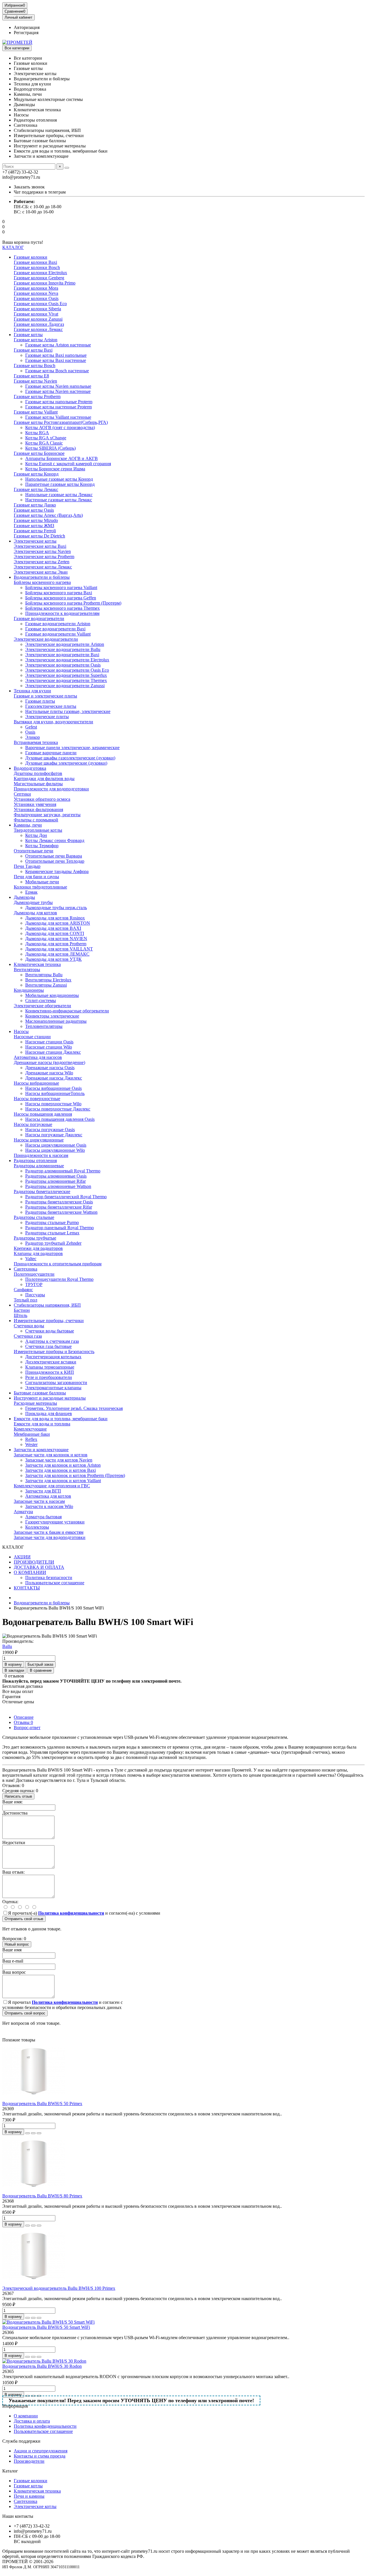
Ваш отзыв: (13, 1872)
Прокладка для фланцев (49, 1413)
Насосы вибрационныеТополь (55, 1093)
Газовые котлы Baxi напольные (56, 355)
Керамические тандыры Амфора (57, 871)
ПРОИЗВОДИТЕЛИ (34, 1562)
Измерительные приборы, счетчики (49, 1321)
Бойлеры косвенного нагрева (42, 582)
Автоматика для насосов (38, 1057)
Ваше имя (12, 1950)
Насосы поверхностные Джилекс (58, 1109)
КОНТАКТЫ (27, 1588)
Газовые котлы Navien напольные (58, 386)
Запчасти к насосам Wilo (49, 1506)
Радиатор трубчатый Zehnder (53, 1243)
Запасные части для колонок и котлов (51, 1455)
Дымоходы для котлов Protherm (56, 944)
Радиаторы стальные (34, 1217)
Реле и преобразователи (49, 1377)
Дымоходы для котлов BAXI (53, 928)
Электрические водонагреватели (46, 639)
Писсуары (35, 1295)
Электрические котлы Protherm (44, 557)
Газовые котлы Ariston (36, 340)
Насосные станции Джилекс (53, 1052)
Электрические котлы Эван (41, 572)
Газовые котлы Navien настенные (58, 391)
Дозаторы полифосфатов (38, 773)
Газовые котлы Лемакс (36, 489)
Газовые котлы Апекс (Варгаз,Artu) (48, 515)
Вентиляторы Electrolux (48, 980)
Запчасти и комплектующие (41, 1450)
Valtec (31, 1259)
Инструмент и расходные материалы (50, 1398)
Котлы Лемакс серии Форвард (55, 840)
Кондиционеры (29, 990)
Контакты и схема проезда (40, 2456)
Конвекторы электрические (52, 1016)
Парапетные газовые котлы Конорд (60, 484)
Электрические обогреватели (42, 1006)
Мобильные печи (42, 882)
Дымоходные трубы (33, 902)
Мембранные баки (32, 1434)
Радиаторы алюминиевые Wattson (58, 1186)
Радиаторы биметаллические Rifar (59, 1207)
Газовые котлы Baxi (33, 350)
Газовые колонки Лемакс (38, 329)
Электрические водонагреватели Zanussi (65, 686)
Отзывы (23, 1722)
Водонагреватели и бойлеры (42, 577)
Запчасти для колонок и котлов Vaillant (63, 1481)
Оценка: (10, 1902)
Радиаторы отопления (35, 1161)
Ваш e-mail (13, 1961)
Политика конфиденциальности (45, 2426)
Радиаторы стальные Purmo (52, 1222)
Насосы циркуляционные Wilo (55, 1150)
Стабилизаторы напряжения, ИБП (47, 1305)
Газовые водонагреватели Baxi (55, 629)
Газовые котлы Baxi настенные (56, 360)
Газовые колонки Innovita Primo (45, 283)
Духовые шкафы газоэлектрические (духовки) (70, 758)
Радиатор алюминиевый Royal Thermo (63, 1171)
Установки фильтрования (38, 809)
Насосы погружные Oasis (50, 1130)
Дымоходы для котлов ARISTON (58, 923)
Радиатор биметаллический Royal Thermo (66, 1197)
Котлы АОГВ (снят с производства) (60, 427)
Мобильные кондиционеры (52, 995)
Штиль (21, 1315)
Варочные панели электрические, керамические (72, 748)
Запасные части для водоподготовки (50, 1537)
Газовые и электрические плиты (45, 696)
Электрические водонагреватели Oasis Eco (67, 670)
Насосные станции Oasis (49, 1042)
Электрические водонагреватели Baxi (62, 655)
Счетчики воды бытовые (50, 1331)
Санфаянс (23, 1290)
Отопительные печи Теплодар (55, 861)
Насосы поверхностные (37, 1099)
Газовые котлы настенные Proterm (58, 407)
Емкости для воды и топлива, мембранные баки (61, 1419)
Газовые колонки (31, 257)
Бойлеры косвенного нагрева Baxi (59, 593)
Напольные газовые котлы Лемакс (59, 495)
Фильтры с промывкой (36, 820)
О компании (26, 2416)
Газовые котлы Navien (35, 381)
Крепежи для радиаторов (38, 1248)
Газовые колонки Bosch (37, 267)
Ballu (7, 1646)
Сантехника (26, 1269)
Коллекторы (37, 1527)
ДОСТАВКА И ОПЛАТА (39, 1567)
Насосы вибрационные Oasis (53, 1088)
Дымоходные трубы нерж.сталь (56, 908)
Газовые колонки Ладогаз (39, 324)
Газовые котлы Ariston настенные (58, 345)
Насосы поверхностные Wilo (53, 1104)
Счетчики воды (29, 1326)
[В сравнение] (39, 2133)
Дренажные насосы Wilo (49, 1073)
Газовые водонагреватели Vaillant (58, 634)
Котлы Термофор (42, 846)
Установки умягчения (35, 804)
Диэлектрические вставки (51, 1362)
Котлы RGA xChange (46, 438)
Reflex (31, 1439)
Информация (15, 2406)
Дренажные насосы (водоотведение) (49, 1062)
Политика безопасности (49, 1578)
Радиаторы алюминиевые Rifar (55, 1181)
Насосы (21, 1031)
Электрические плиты (47, 717)
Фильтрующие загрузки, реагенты (47, 815)
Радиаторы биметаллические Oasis (59, 1202)
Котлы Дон (36, 835)
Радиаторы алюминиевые (39, 1166)
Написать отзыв (18, 1796)
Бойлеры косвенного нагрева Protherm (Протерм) (73, 603)
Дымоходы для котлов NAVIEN (56, 939)
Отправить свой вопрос (25, 2013)
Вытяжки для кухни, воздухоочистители (53, 722)
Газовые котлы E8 (31, 376)
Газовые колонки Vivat (36, 314)
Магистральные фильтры (38, 784)
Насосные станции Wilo (49, 1047)
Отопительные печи (34, 851)
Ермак (31, 892)
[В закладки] (33, 2133)
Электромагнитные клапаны (53, 1388)
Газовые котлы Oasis (34, 510)
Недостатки (14, 1843)
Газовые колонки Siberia (37, 309)
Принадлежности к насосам (41, 1155)
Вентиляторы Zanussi (46, 985)
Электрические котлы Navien (42, 551)
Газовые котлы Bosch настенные (57, 371)
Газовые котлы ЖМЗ (34, 526)
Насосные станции (32, 1037)
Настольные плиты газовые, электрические (68, 711)
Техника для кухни (32, 691)
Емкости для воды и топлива (42, 1424)
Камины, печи (28, 825)
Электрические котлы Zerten (42, 562)
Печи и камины (29, 2496)
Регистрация (26, 33)
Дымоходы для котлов (35, 913)
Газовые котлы (28, 335)
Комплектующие (30, 1429)
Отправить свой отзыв (24, 1919)
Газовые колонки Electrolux (40, 273)
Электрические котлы (35, 541)
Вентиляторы (27, 970)
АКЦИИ (22, 1557)
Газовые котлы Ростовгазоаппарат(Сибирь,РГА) (61, 422)
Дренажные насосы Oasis (50, 1068)
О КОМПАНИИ (30, 1572)
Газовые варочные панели (51, 753)
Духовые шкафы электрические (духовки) (66, 763)
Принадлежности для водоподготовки (51, 789)
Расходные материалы (35, 1403)
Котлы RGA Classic (44, 443)
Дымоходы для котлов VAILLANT (59, 949)
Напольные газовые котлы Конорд (59, 479)
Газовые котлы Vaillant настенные (58, 417)
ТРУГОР (34, 1284)
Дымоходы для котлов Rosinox (55, 918)
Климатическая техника (37, 964)
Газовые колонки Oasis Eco (40, 304)
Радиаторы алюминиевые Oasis (56, 1176)
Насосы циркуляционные (39, 1140)
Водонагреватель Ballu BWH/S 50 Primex (42, 2104)
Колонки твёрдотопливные (40, 887)
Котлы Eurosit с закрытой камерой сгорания (68, 464)
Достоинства (15, 1813)
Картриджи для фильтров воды (44, 779)
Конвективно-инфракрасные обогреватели (67, 1011)
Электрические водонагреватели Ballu (63, 649)
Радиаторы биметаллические (42, 1191)
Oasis (30, 732)
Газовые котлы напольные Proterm (59, 402)
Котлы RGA (37, 433)
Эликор (33, 737)
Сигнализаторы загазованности (56, 1382)
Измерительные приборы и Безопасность (54, 1352)
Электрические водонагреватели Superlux (66, 675)
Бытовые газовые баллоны (40, 1393)
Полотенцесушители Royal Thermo (59, 1279)
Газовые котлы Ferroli (35, 531)
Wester (31, 1444)
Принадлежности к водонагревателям (62, 613)
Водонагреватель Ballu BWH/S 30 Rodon (42, 2366)
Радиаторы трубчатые (35, 1238)
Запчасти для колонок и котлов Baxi (60, 1470)
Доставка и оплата (32, 2421)
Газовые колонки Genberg (39, 278)
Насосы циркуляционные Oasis (56, 1145)
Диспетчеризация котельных (53, 1357)
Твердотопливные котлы (38, 830)
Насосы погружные (33, 1124)
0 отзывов (14, 1676)
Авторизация (27, 27)
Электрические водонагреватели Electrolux (67, 660)
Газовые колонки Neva (36, 293)
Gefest (31, 727)
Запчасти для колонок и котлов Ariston (63, 1465)
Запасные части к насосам (39, 1501)
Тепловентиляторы (44, 1026)
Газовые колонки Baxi (35, 262)
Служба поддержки (21, 2441)
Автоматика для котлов (48, 1496)
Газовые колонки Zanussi (38, 319)
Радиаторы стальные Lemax (52, 1233)
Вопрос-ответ (27, 1728)
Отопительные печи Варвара (54, 856)
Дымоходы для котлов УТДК (53, 959)
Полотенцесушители (34, 1274)
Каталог (10, 2471)
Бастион (22, 1310)
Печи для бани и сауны (36, 877)
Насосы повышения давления (43, 1114)
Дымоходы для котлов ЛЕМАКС (57, 954)
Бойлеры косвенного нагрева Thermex (63, 608)
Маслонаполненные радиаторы (56, 1021)
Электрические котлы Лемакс (43, 567)
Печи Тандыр (27, 866)
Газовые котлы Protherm (37, 396)
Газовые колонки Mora (36, 288)
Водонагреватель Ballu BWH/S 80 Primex (42, 2196)
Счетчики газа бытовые (48, 1346)
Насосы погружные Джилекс (54, 1135)
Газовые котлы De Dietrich (39, 536)
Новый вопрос (17, 1944)
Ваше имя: (12, 1802)
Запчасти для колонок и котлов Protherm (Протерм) (75, 1475)
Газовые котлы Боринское (39, 453)
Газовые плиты (40, 701)
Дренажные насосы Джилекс (54, 1078)
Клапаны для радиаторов (38, 1253)
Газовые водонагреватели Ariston (58, 624)
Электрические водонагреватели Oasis (63, 665)
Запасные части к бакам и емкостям (49, 1532)
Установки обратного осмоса (42, 799)
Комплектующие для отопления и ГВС (52, 1486)
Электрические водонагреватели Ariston (65, 644)
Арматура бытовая (43, 1517)
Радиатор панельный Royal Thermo (59, 1228)
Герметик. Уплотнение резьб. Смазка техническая (74, 1408)
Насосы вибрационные (36, 1083)
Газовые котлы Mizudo (36, 520)
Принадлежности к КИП (50, 1372)
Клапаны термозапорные (50, 1367)
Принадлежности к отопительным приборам (58, 1264)
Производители (29, 2461)
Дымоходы (24, 897)
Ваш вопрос (14, 1972)
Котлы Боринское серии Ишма (55, 469)
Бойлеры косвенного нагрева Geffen (61, 598)
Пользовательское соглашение (55, 1583)
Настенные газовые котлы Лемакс (59, 500)
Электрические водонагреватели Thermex (66, 680)
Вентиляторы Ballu (44, 975)
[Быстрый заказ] (28, 2133)
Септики (22, 794)
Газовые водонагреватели (39, 618)
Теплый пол (26, 1300)
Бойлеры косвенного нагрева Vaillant (61, 588)
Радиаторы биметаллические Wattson (61, 1212)
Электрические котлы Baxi (40, 546)
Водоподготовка (30, 768)
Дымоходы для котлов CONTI (55, 933)
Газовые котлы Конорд (36, 474)
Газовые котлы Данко (35, 505)
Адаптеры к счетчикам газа (52, 1341)
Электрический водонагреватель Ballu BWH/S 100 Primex (59, 2288)
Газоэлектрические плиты (51, 706)
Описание (24, 1717)
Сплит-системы (41, 1000)
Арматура (23, 1512)
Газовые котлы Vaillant (36, 412)
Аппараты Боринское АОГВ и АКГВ (62, 458)
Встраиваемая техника (36, 742)
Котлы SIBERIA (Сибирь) (50, 448)
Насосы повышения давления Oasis (60, 1119)
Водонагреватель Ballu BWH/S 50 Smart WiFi (46, 2327)
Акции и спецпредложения (41, 2451)
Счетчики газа (28, 1336)
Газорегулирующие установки (55, 1522)
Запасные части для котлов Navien (59, 1460)
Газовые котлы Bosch (35, 366)
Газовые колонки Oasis (36, 298)
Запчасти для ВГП (43, 1491)
